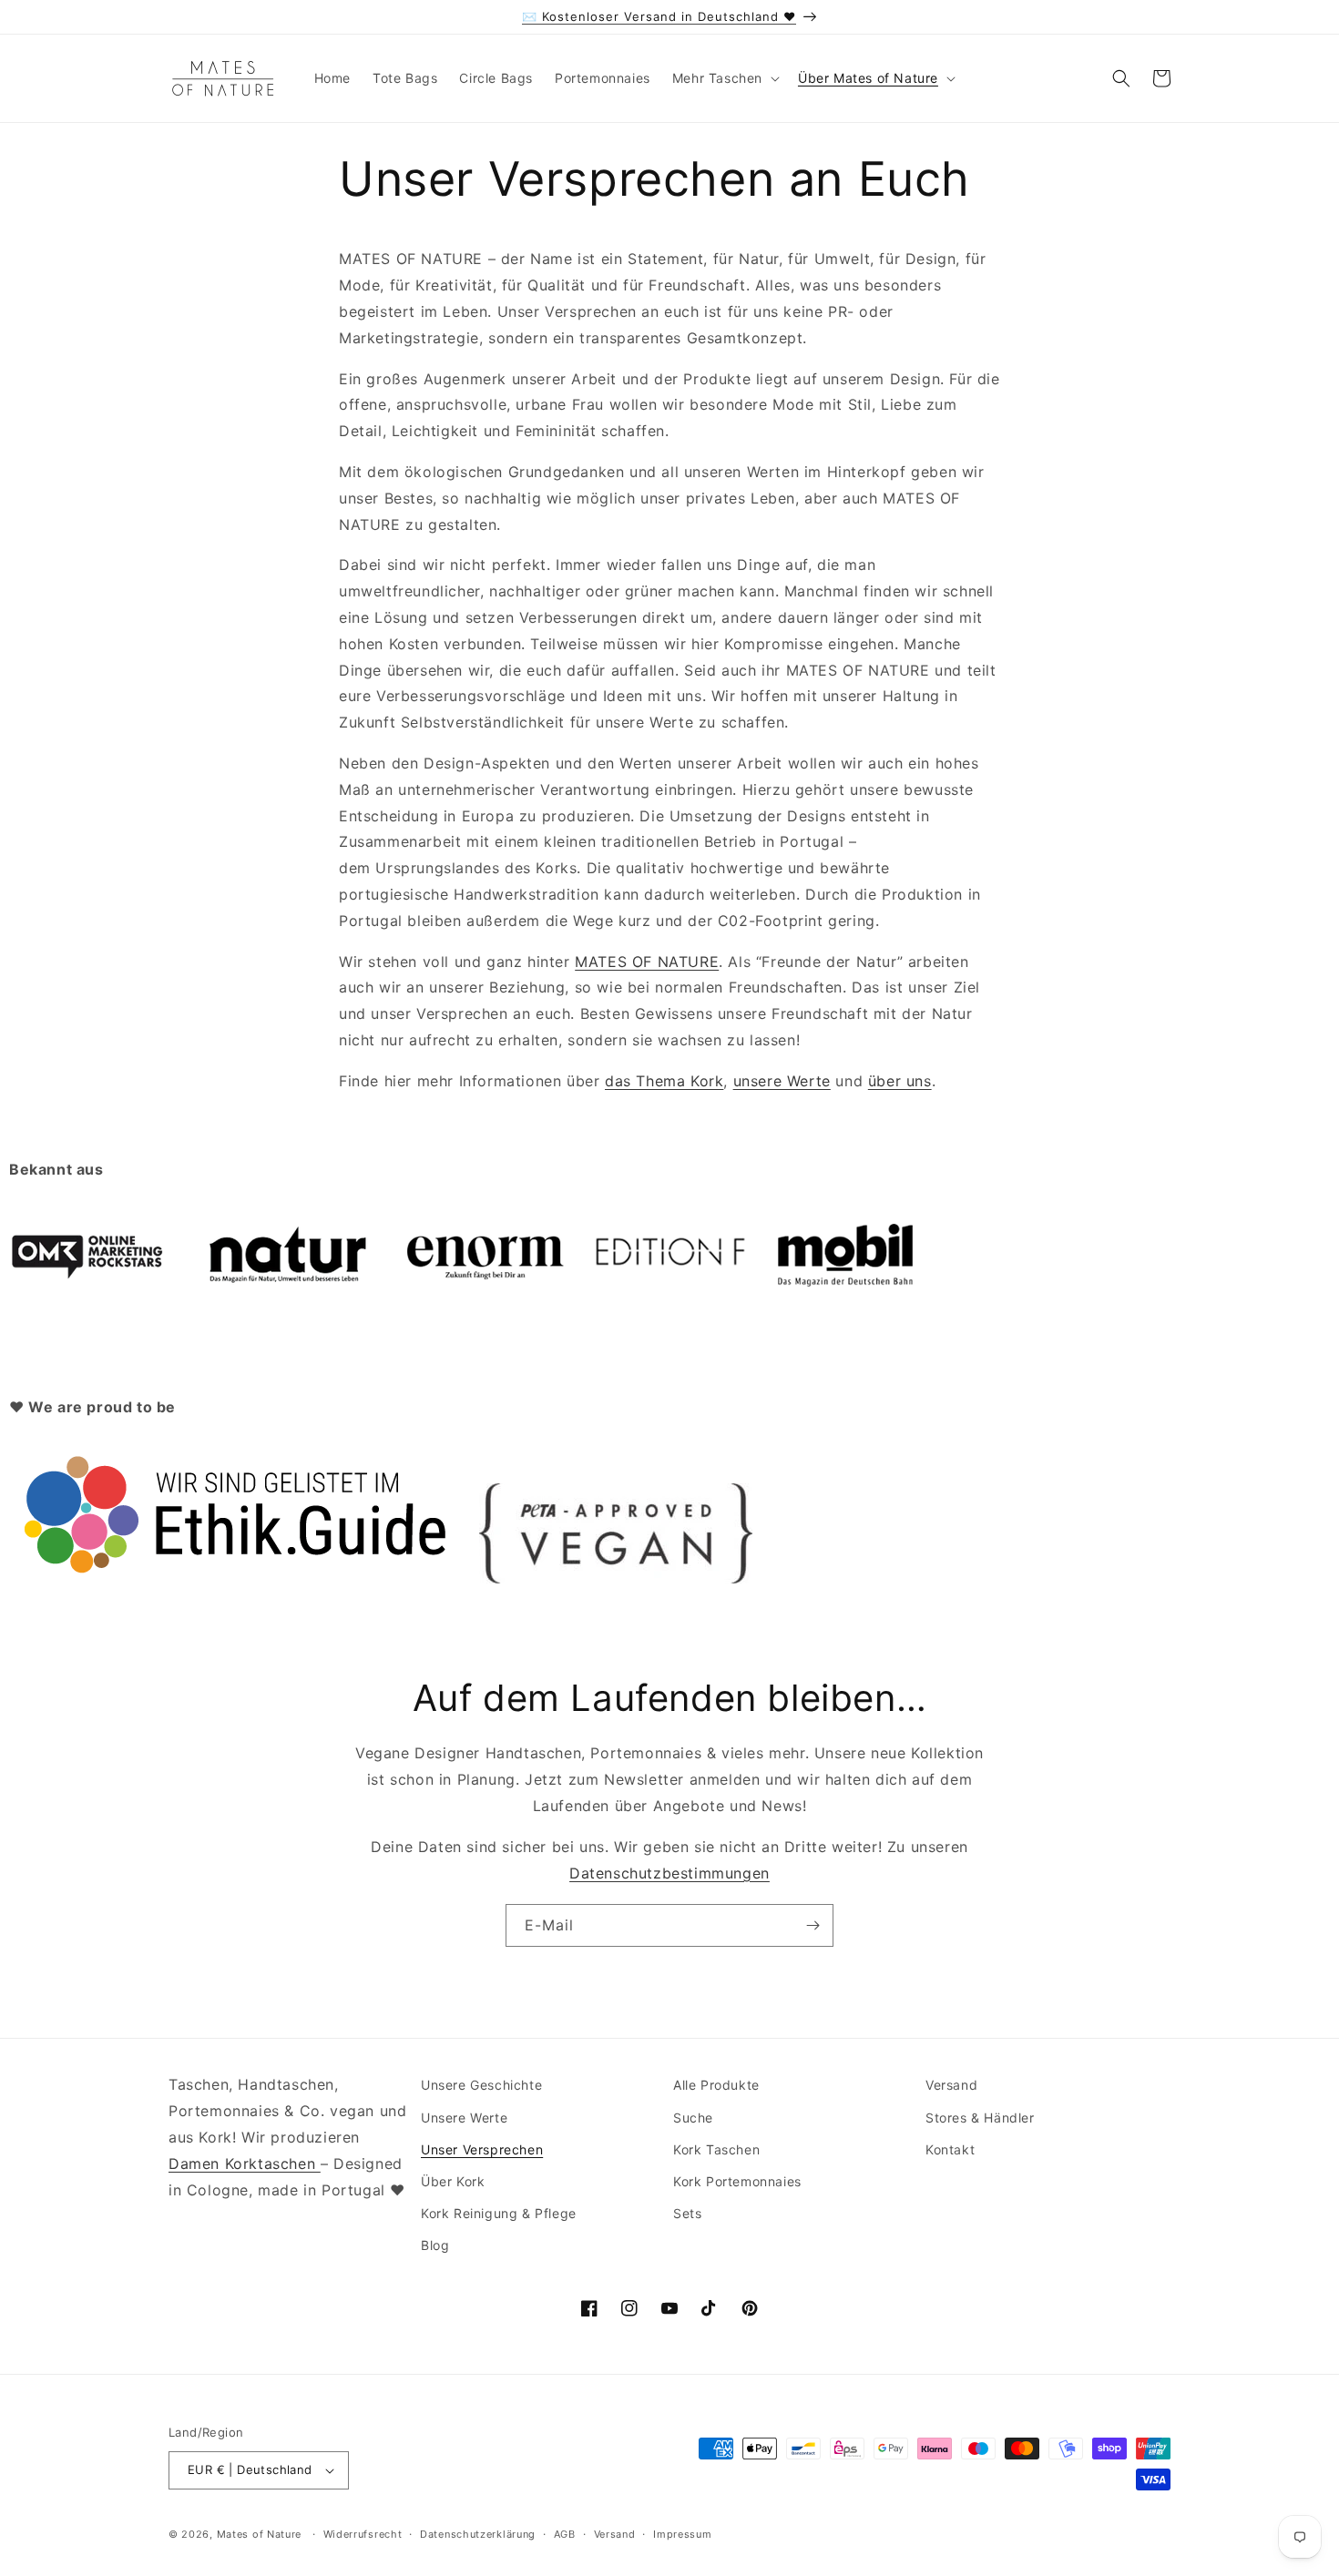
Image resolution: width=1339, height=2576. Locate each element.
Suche (693, 2118)
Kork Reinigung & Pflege (499, 2213)
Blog (435, 2245)
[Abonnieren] (813, 1925)
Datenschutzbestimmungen (669, 1873)
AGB (565, 2534)
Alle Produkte (716, 2085)
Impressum (682, 2534)
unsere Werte (782, 1081)
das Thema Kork (664, 1081)
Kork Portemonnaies (737, 2181)
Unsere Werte (464, 2118)
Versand (951, 2085)
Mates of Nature (260, 2534)
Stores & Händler (980, 2118)
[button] (724, 78)
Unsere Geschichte (481, 2085)
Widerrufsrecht (363, 2534)
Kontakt (950, 2149)
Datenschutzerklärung (478, 2534)
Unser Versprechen (482, 2149)
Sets (687, 2213)
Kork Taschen (716, 2149)
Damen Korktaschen (245, 2164)
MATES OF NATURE (647, 962)
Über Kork (453, 2181)
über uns (900, 1081)
